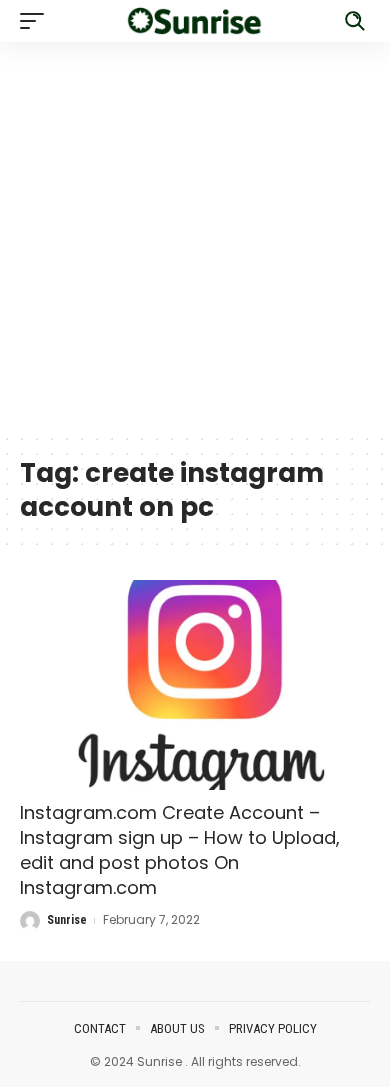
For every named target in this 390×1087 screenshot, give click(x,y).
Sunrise (67, 920)
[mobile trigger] (37, 21)
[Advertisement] (195, 237)
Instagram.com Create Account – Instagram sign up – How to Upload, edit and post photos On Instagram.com (180, 850)
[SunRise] (195, 20)
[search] (355, 21)
